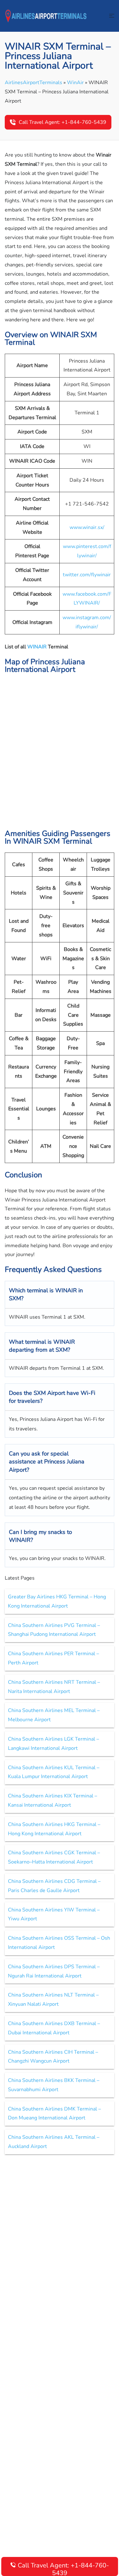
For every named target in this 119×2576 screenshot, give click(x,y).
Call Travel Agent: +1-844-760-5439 (63, 122)
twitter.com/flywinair (87, 575)
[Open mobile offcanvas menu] (112, 16)
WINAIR (38, 647)
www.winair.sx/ (87, 527)
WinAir (75, 83)
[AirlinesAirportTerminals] (46, 16)
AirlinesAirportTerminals (33, 83)
